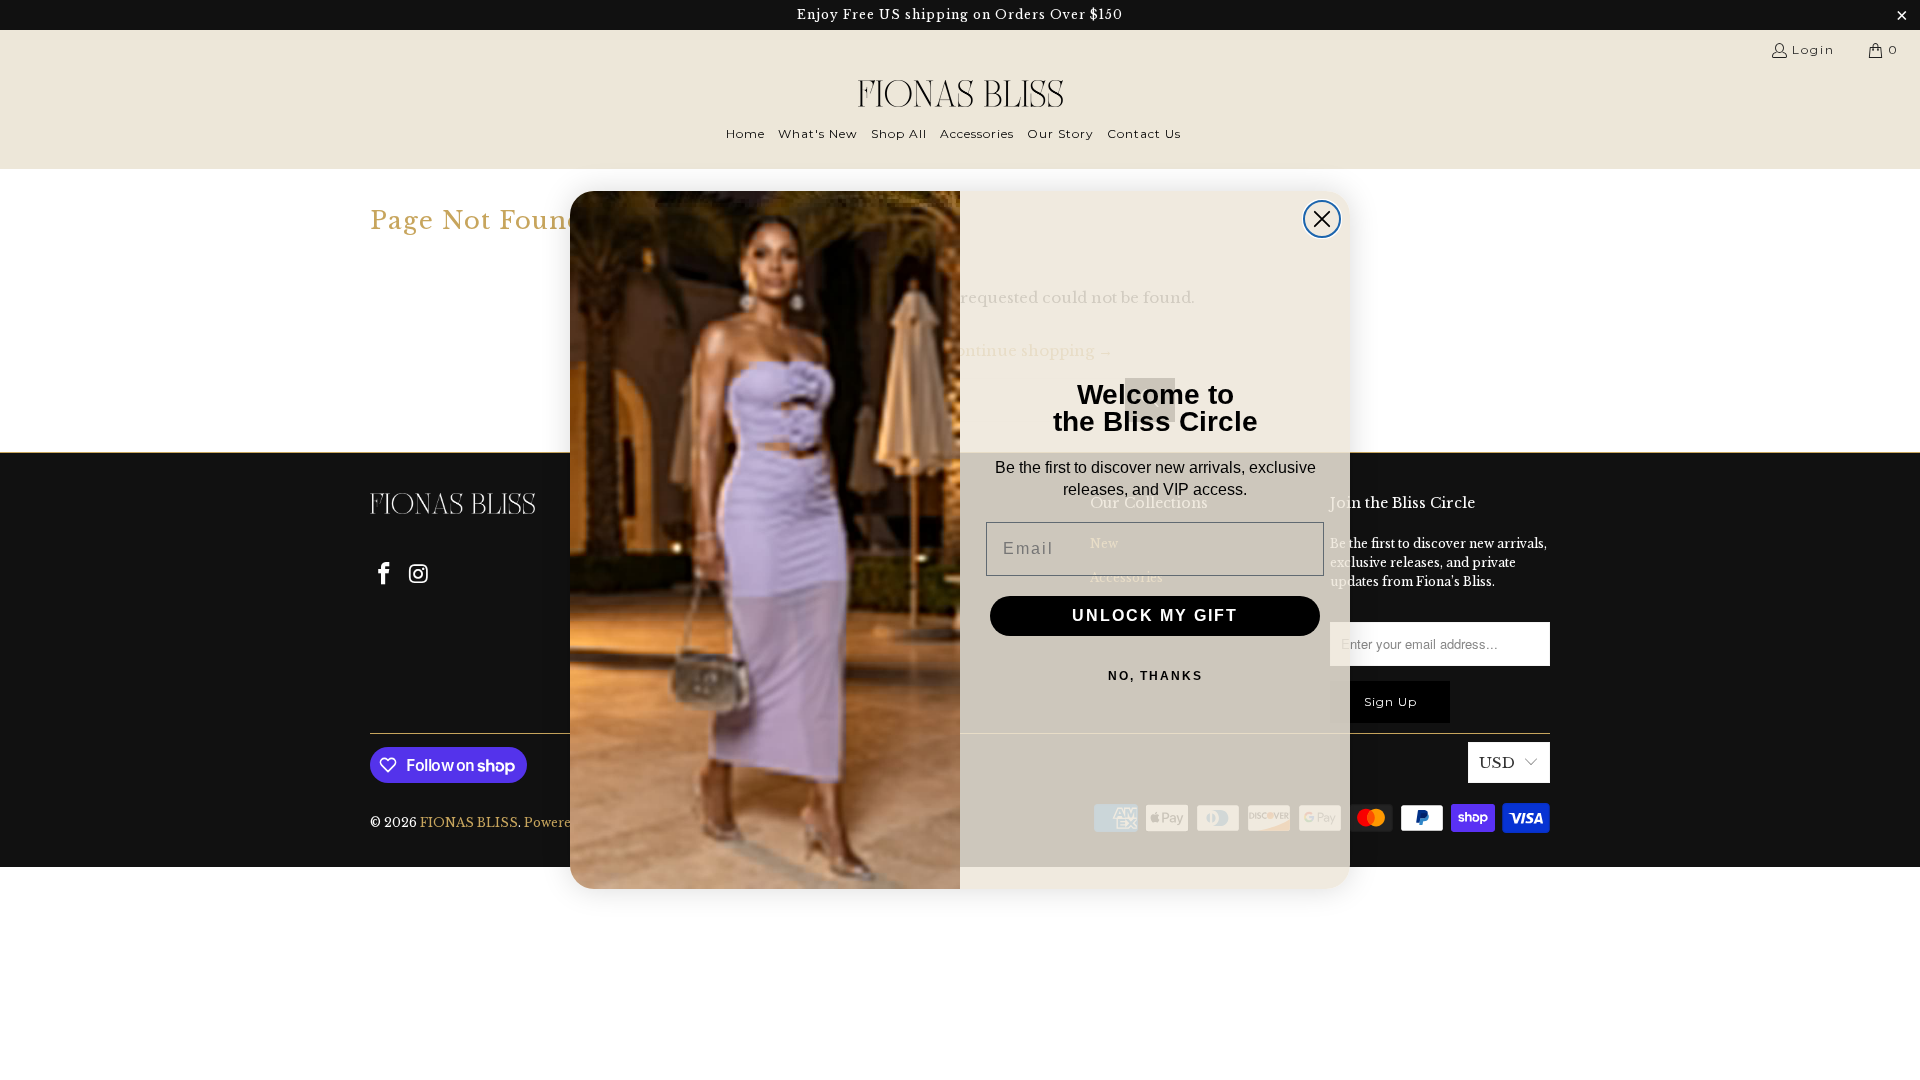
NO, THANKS (1155, 676)
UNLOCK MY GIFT (1155, 615)
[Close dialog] (1322, 219)
